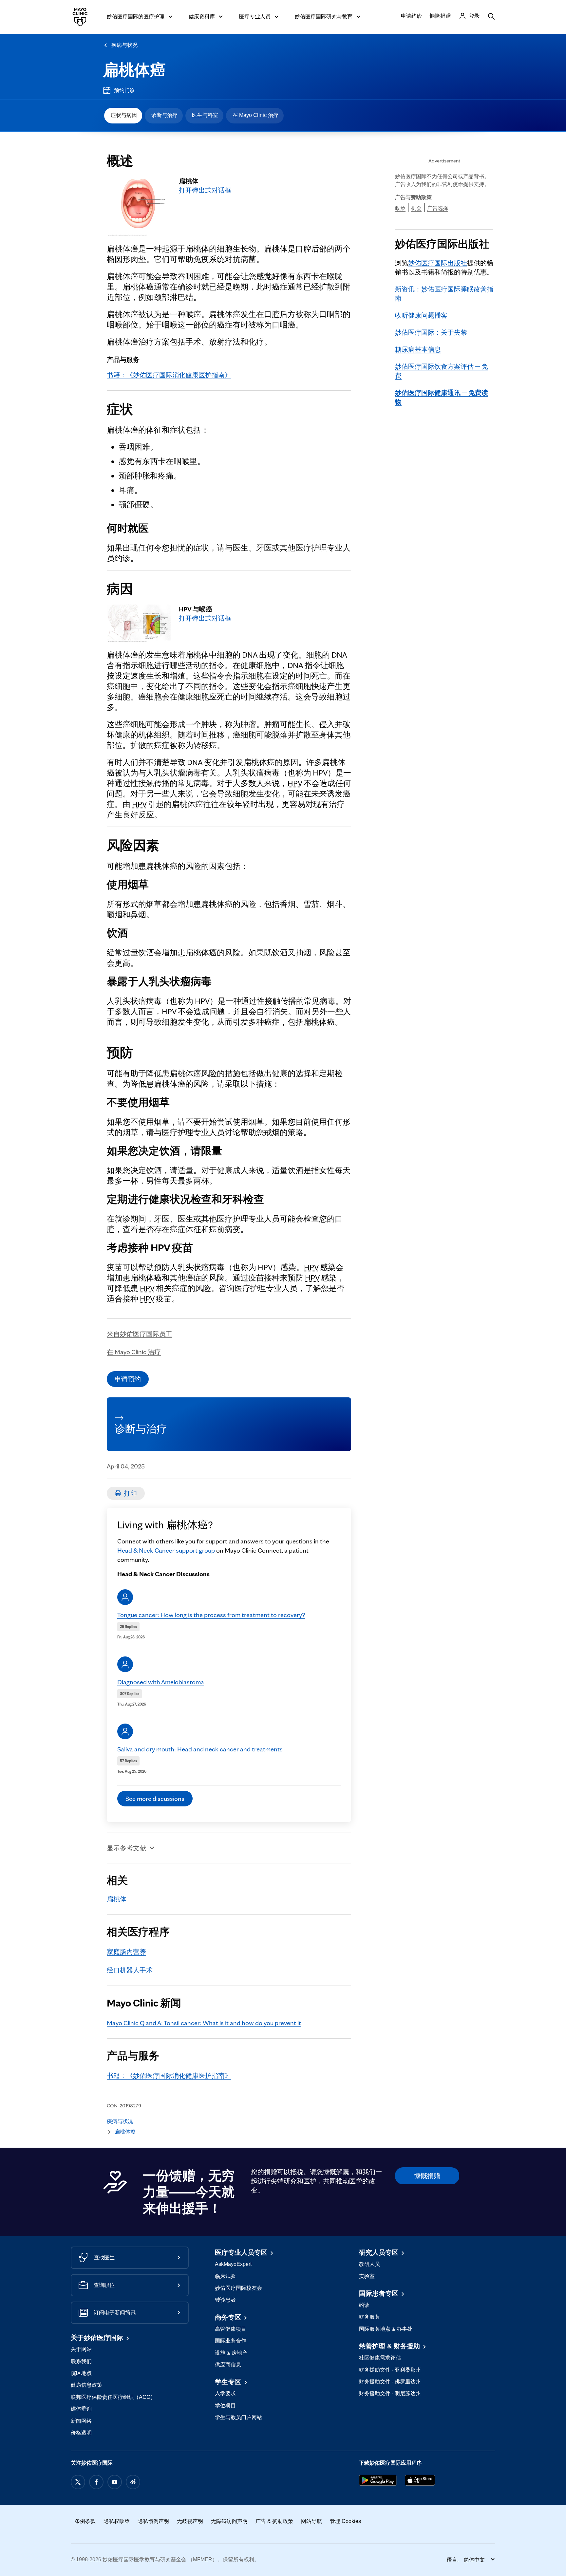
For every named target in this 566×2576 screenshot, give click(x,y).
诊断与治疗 (164, 115)
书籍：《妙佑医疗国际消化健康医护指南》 (169, 375)
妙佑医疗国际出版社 (438, 263)
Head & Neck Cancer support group (166, 1550)
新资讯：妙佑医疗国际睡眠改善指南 (444, 294)
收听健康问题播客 (421, 315)
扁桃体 (117, 1899)
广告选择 (438, 208)
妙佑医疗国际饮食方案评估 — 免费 (442, 371)
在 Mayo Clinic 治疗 (255, 115)
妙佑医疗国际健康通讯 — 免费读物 (442, 397)
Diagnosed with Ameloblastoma (161, 1682)
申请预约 (128, 1379)
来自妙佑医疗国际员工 (140, 1334)
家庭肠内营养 (126, 1952)
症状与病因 (124, 115)
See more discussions (155, 1799)
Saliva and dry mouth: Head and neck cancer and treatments (200, 1749)
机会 (416, 208)
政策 (400, 208)
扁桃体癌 (134, 70)
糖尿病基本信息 (418, 349)
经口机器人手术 (130, 1970)
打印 (130, 1493)
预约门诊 (124, 90)
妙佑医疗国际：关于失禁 (431, 332)
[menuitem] (123, 116)
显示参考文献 (126, 1848)
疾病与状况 (124, 45)
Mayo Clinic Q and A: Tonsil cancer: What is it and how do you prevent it (204, 2023)
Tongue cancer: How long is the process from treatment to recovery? (211, 1615)
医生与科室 (205, 115)
